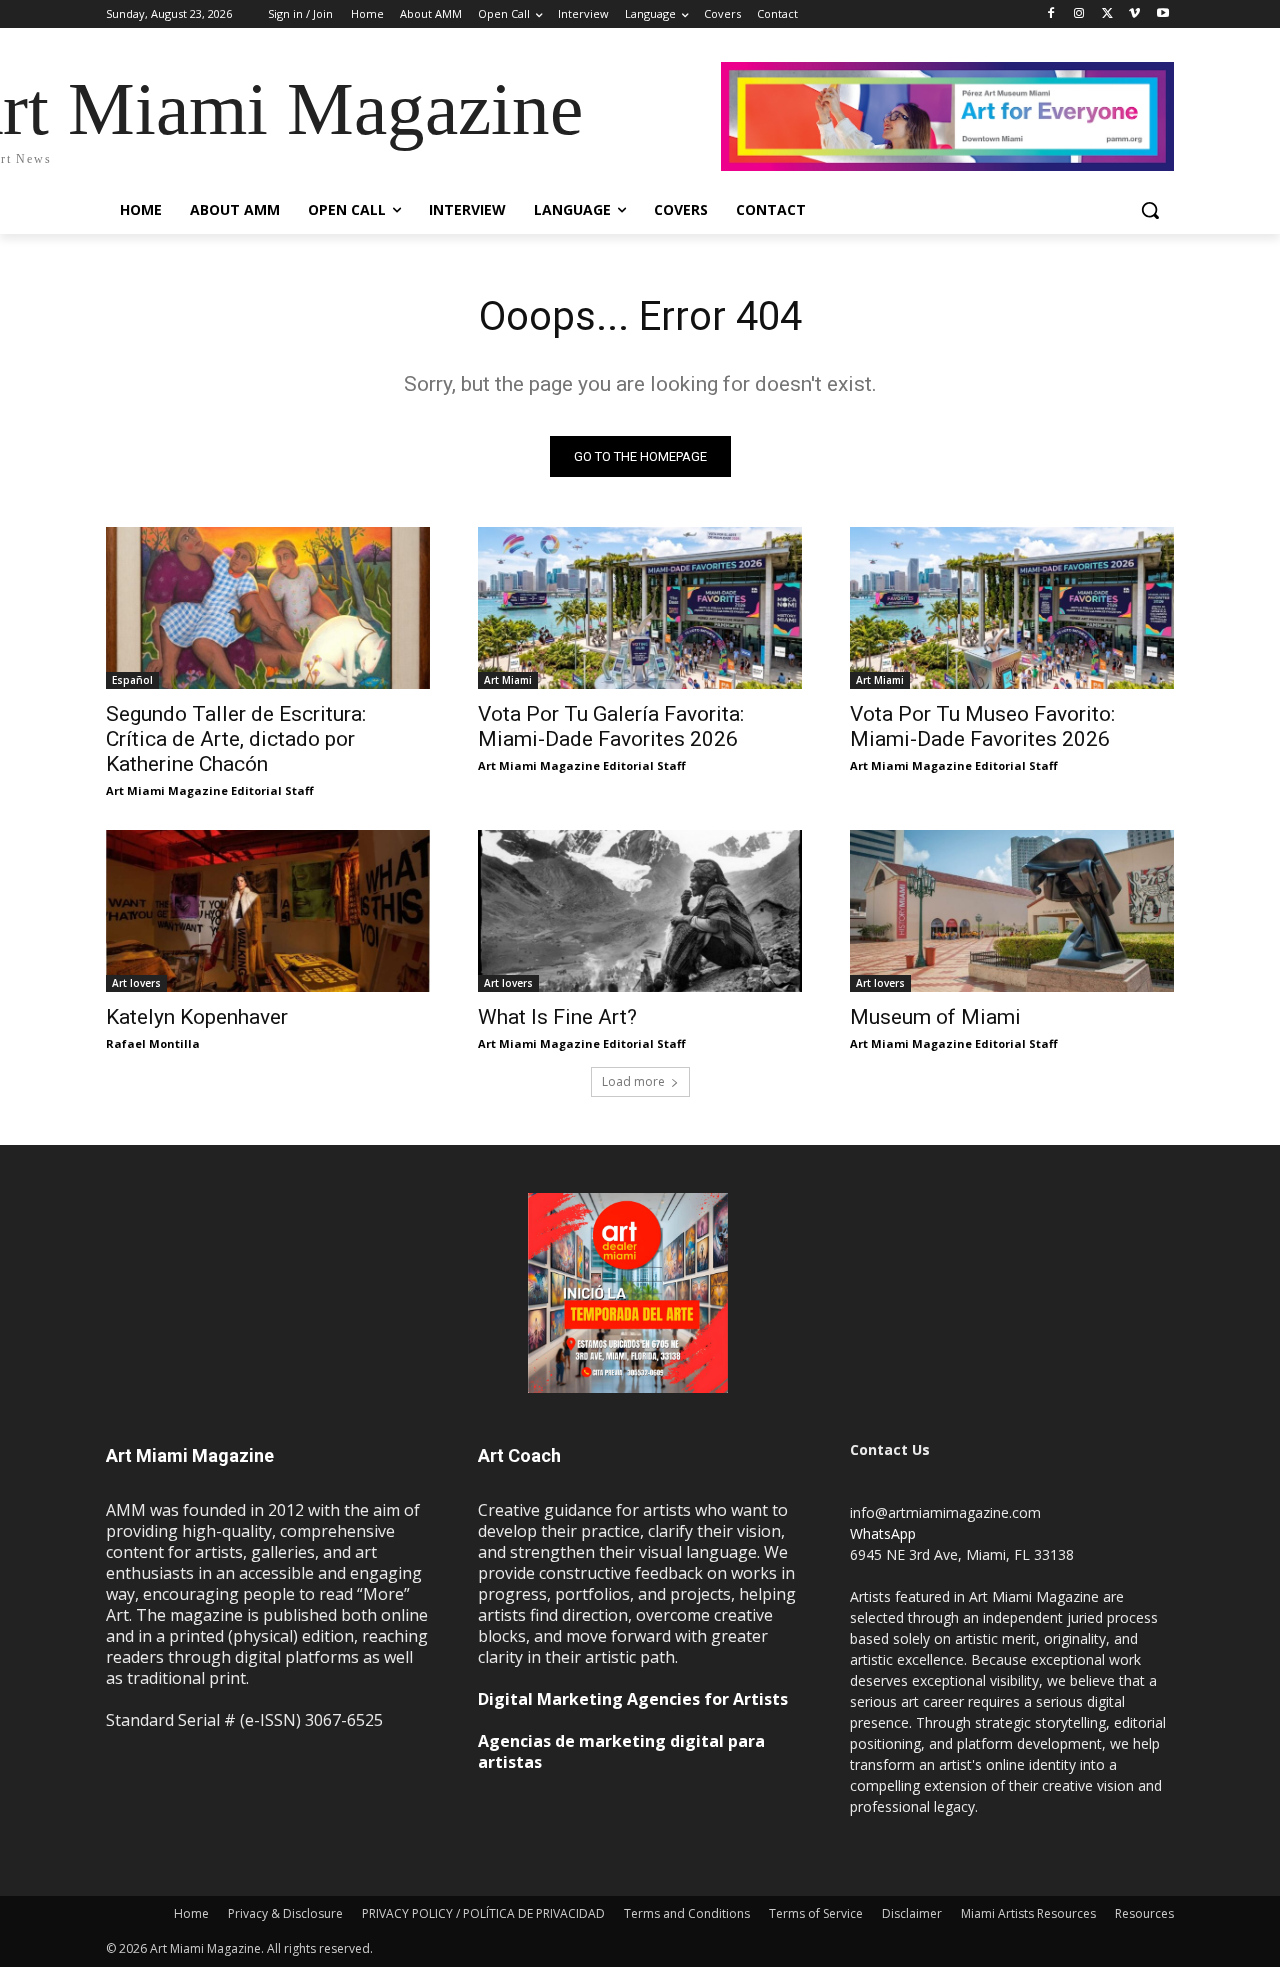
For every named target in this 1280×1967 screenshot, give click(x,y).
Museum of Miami (935, 1017)
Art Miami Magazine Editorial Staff (210, 790)
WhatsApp (883, 1533)
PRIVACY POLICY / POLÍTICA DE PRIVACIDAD (483, 1913)
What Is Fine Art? (557, 1017)
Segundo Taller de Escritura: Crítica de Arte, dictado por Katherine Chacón (236, 739)
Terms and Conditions (687, 1913)
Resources (1144, 1913)
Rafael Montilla (153, 1043)
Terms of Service (816, 1913)
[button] (1150, 210)
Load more (633, 1081)
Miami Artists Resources (1028, 1913)
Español (132, 680)
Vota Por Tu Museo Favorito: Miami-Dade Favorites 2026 (982, 726)
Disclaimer (912, 1913)
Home (191, 1913)
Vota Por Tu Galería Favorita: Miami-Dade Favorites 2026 (611, 726)
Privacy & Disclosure (285, 1913)
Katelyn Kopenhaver (197, 1017)
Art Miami (508, 680)
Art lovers (136, 983)
